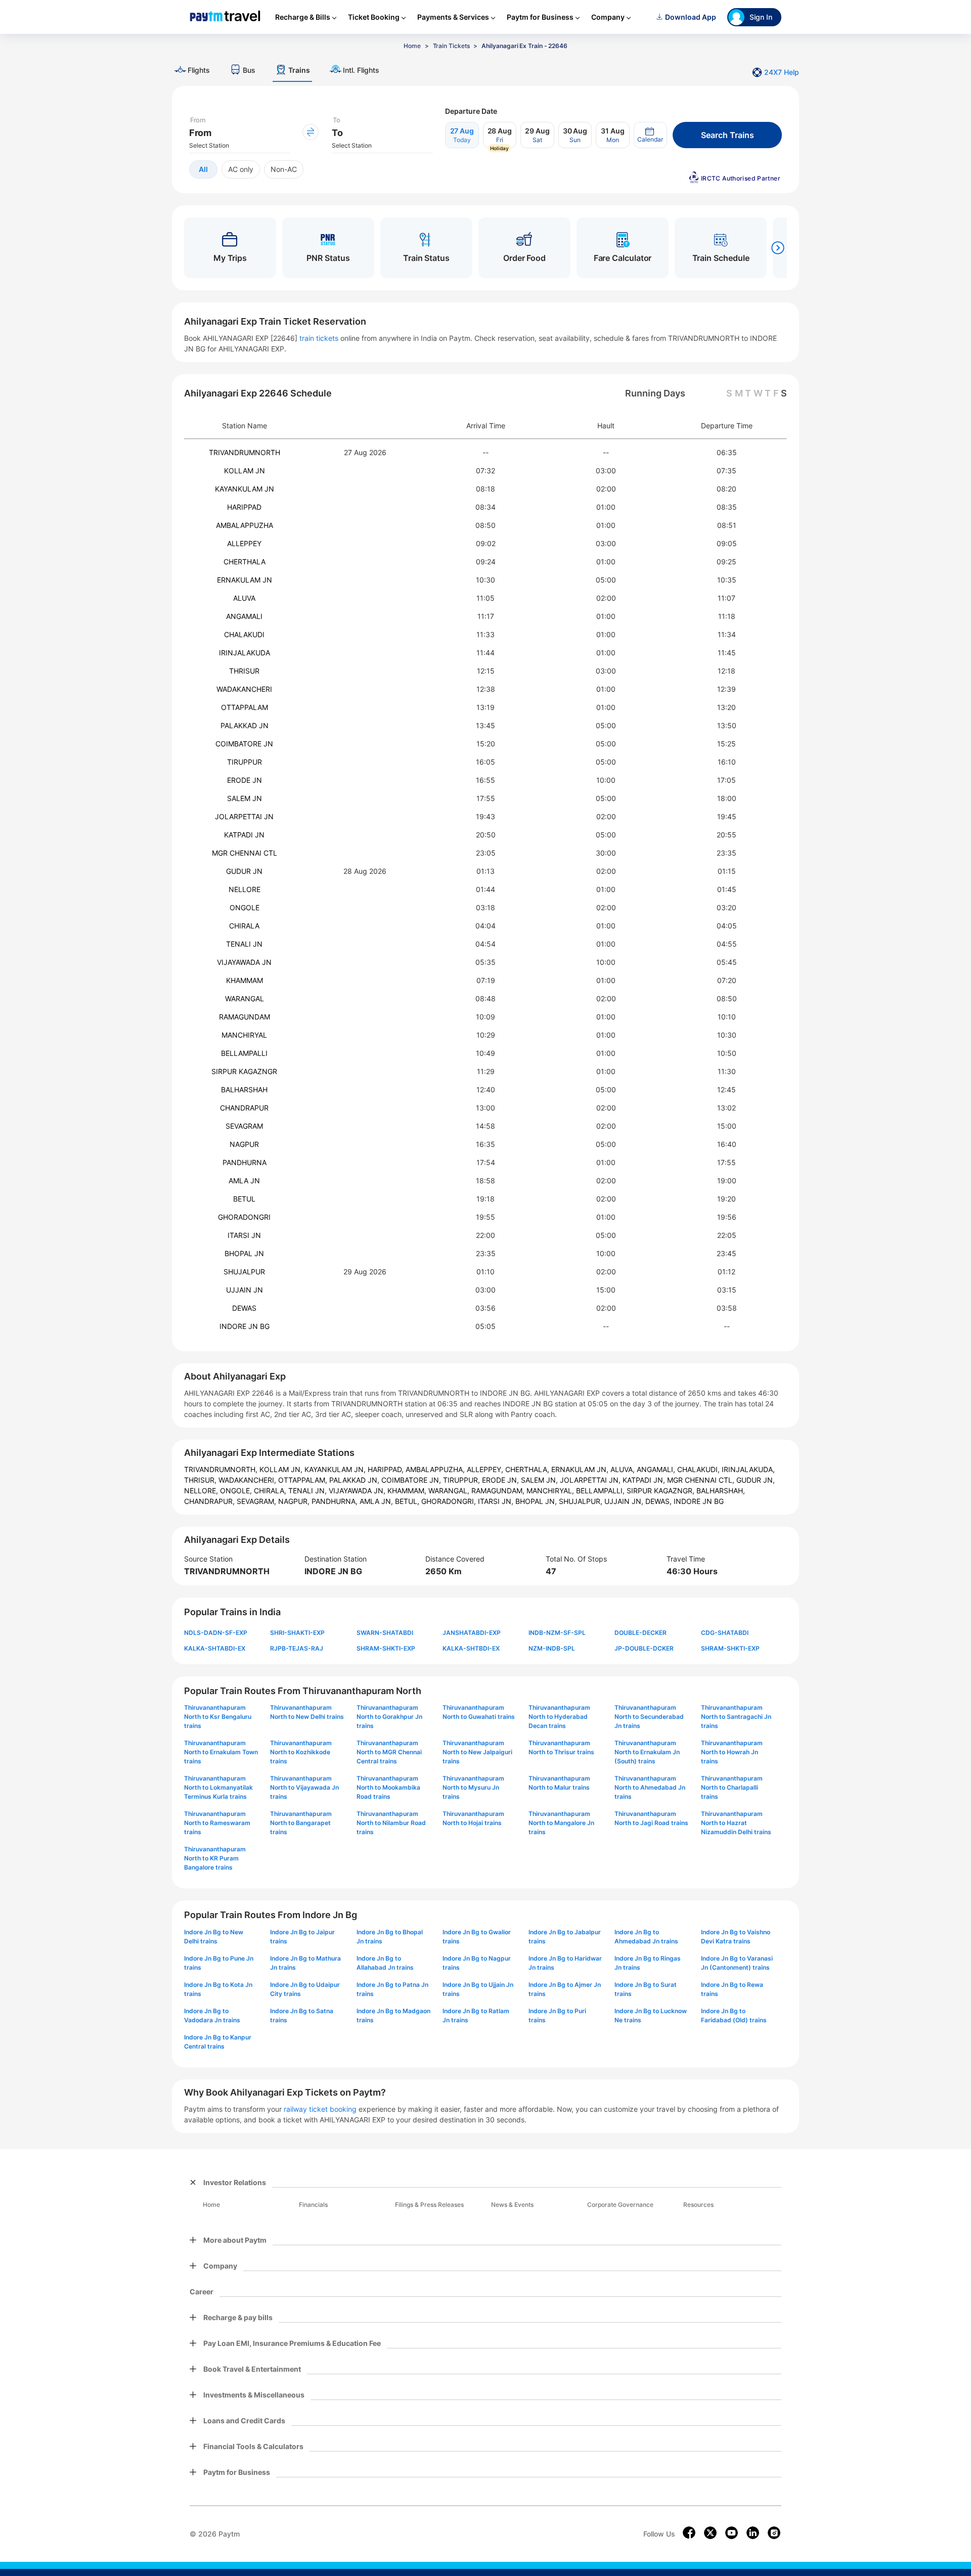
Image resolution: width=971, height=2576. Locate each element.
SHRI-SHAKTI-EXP (297, 1633)
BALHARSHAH (244, 1090)
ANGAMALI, (657, 1469)
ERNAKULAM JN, (581, 1469)
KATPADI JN (244, 835)
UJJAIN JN (245, 1290)
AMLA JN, (377, 1501)
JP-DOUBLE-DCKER (644, 1648)
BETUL (244, 1199)
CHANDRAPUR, (210, 1501)
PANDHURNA (245, 1162)
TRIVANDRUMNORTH (245, 452)
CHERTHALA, (528, 1469)
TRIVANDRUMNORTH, (222, 1469)
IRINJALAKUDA (245, 653)
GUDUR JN (244, 871)
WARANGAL (245, 998)
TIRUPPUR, (462, 1480)
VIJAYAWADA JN (244, 962)
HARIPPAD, (387, 1469)
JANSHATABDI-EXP (472, 1633)
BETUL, (408, 1501)
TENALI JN (244, 944)
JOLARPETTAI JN (244, 816)
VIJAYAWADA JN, (358, 1491)
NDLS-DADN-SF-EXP (216, 1633)
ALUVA (244, 598)
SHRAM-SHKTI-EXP (386, 1648)
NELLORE (245, 889)
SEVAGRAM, (257, 1501)
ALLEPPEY (244, 543)
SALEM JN (245, 798)
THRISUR (244, 671)
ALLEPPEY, (486, 1469)
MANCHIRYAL (244, 1035)
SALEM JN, (540, 1480)
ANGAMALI (244, 616)
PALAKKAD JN (245, 725)
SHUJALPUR (244, 1272)
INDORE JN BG (245, 1326)
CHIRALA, (271, 1491)
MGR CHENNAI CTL (245, 853)
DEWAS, (659, 1501)
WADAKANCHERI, (248, 1480)
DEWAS (244, 1308)
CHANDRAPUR (244, 1108)
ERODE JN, (501, 1480)
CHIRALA (244, 926)
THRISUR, (201, 1480)
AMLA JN (244, 1181)
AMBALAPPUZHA (245, 525)
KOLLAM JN (245, 471)
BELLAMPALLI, (601, 1491)
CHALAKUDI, (699, 1469)
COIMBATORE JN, (412, 1480)
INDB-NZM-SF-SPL (557, 1633)
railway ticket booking (320, 2109)
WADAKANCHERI (244, 689)
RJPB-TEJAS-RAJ (297, 1648)
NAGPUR (244, 1144)
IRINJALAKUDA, (748, 1469)
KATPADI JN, (645, 1480)
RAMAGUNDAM (245, 1017)
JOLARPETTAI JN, (591, 1480)
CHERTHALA (245, 562)
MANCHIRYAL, (551, 1491)
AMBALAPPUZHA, (436, 1469)
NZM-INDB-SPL (552, 1648)
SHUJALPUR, (582, 1501)
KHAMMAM (245, 980)
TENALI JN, (308, 1491)
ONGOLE (245, 907)
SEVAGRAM (244, 1126)
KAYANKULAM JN (245, 489)
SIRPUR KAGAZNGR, (661, 1491)
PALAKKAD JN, (355, 1480)
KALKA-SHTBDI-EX (471, 1648)
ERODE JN (245, 780)
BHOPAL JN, (537, 1501)
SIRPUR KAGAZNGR (244, 1071)
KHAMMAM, (408, 1491)
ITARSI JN (244, 1235)
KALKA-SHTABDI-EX (215, 1648)
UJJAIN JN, (625, 1501)
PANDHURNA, (336, 1501)
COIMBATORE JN (244, 744)
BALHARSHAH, (721, 1491)
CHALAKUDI (244, 634)
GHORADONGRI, (450, 1501)
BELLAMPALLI (244, 1053)
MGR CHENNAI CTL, (702, 1480)
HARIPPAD (244, 507)
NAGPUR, (295, 1501)
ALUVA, (624, 1469)
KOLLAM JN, (282, 1469)
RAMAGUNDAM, (499, 1491)
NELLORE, (202, 1491)
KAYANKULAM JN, (336, 1469)
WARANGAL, (450, 1491)
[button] (650, 135)
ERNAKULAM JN (245, 580)
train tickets (319, 338)
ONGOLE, (237, 1491)
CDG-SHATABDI (725, 1633)
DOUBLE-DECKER (641, 1633)
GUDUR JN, (756, 1480)
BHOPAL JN (244, 1253)
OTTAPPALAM (245, 707)
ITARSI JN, (497, 1501)
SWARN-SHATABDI (385, 1633)
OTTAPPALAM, (304, 1480)
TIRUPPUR (245, 762)
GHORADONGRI (244, 1217)
